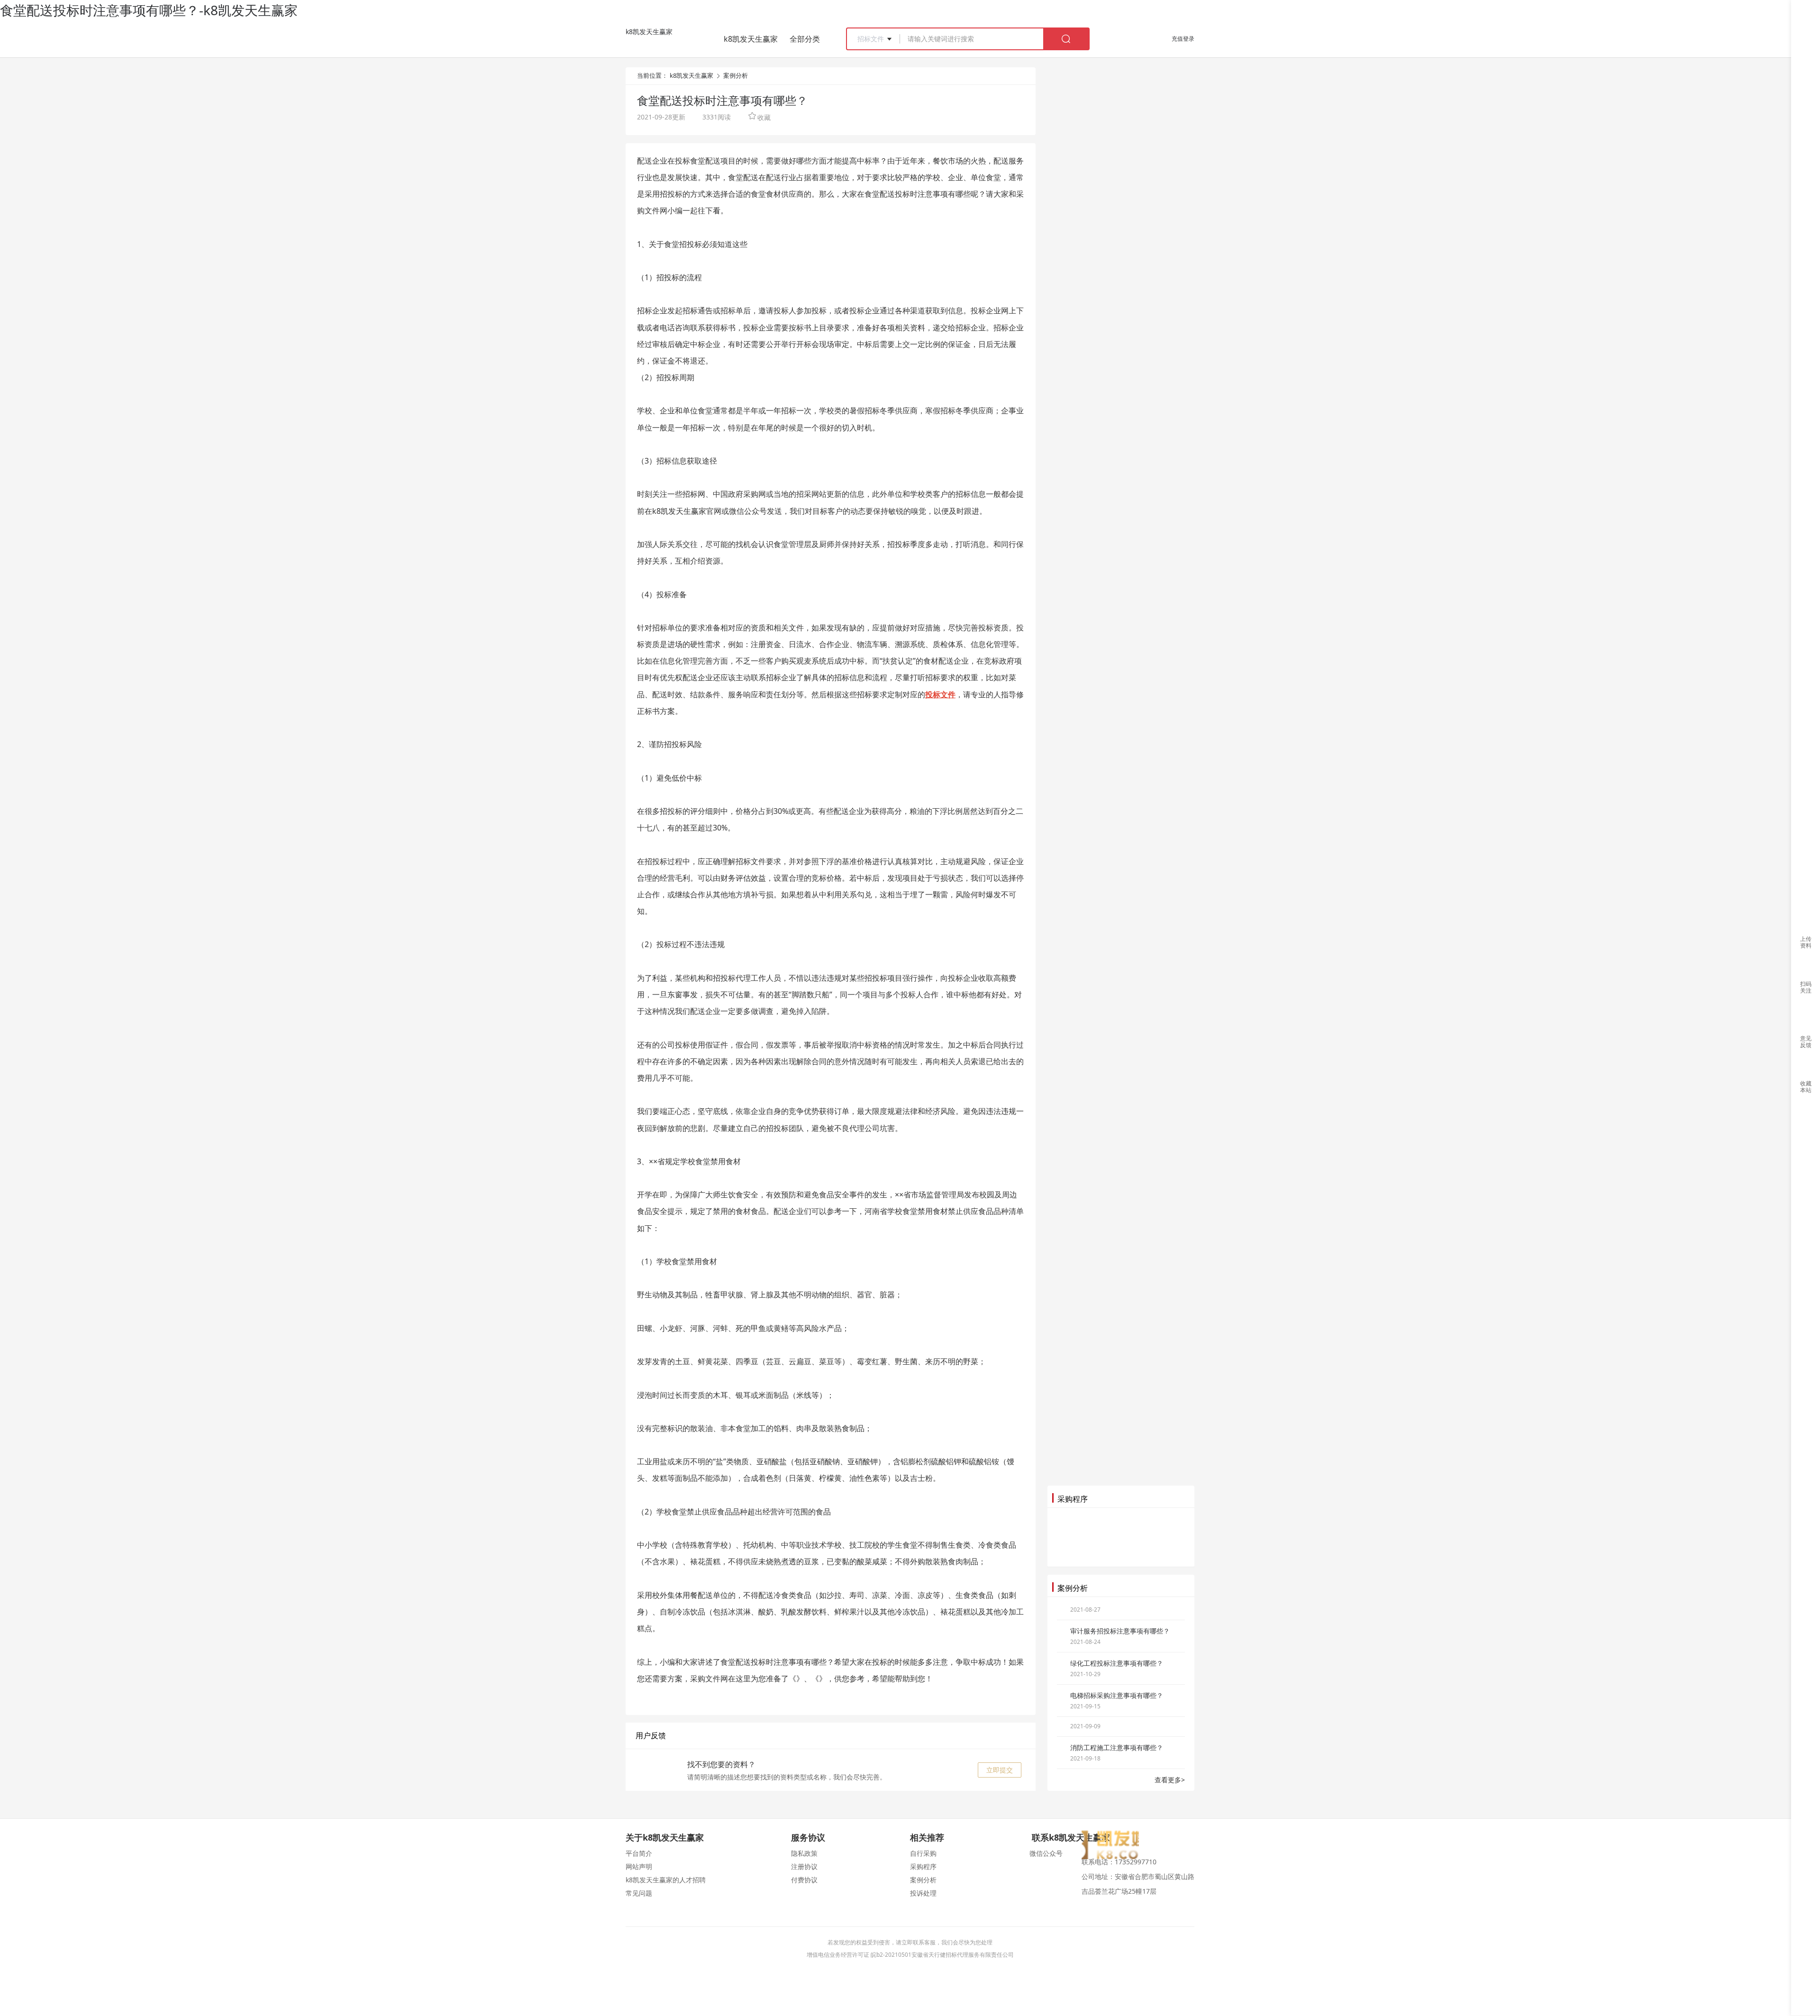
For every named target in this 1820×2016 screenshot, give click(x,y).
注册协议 (804, 1866)
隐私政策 (804, 1853)
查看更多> (1170, 1780)
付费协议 (804, 1880)
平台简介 (639, 1853)
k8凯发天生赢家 (649, 32)
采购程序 (923, 1866)
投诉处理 (923, 1893)
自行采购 (923, 1853)
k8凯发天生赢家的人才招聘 (666, 1880)
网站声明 (639, 1866)
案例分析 (736, 75)
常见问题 (639, 1893)
